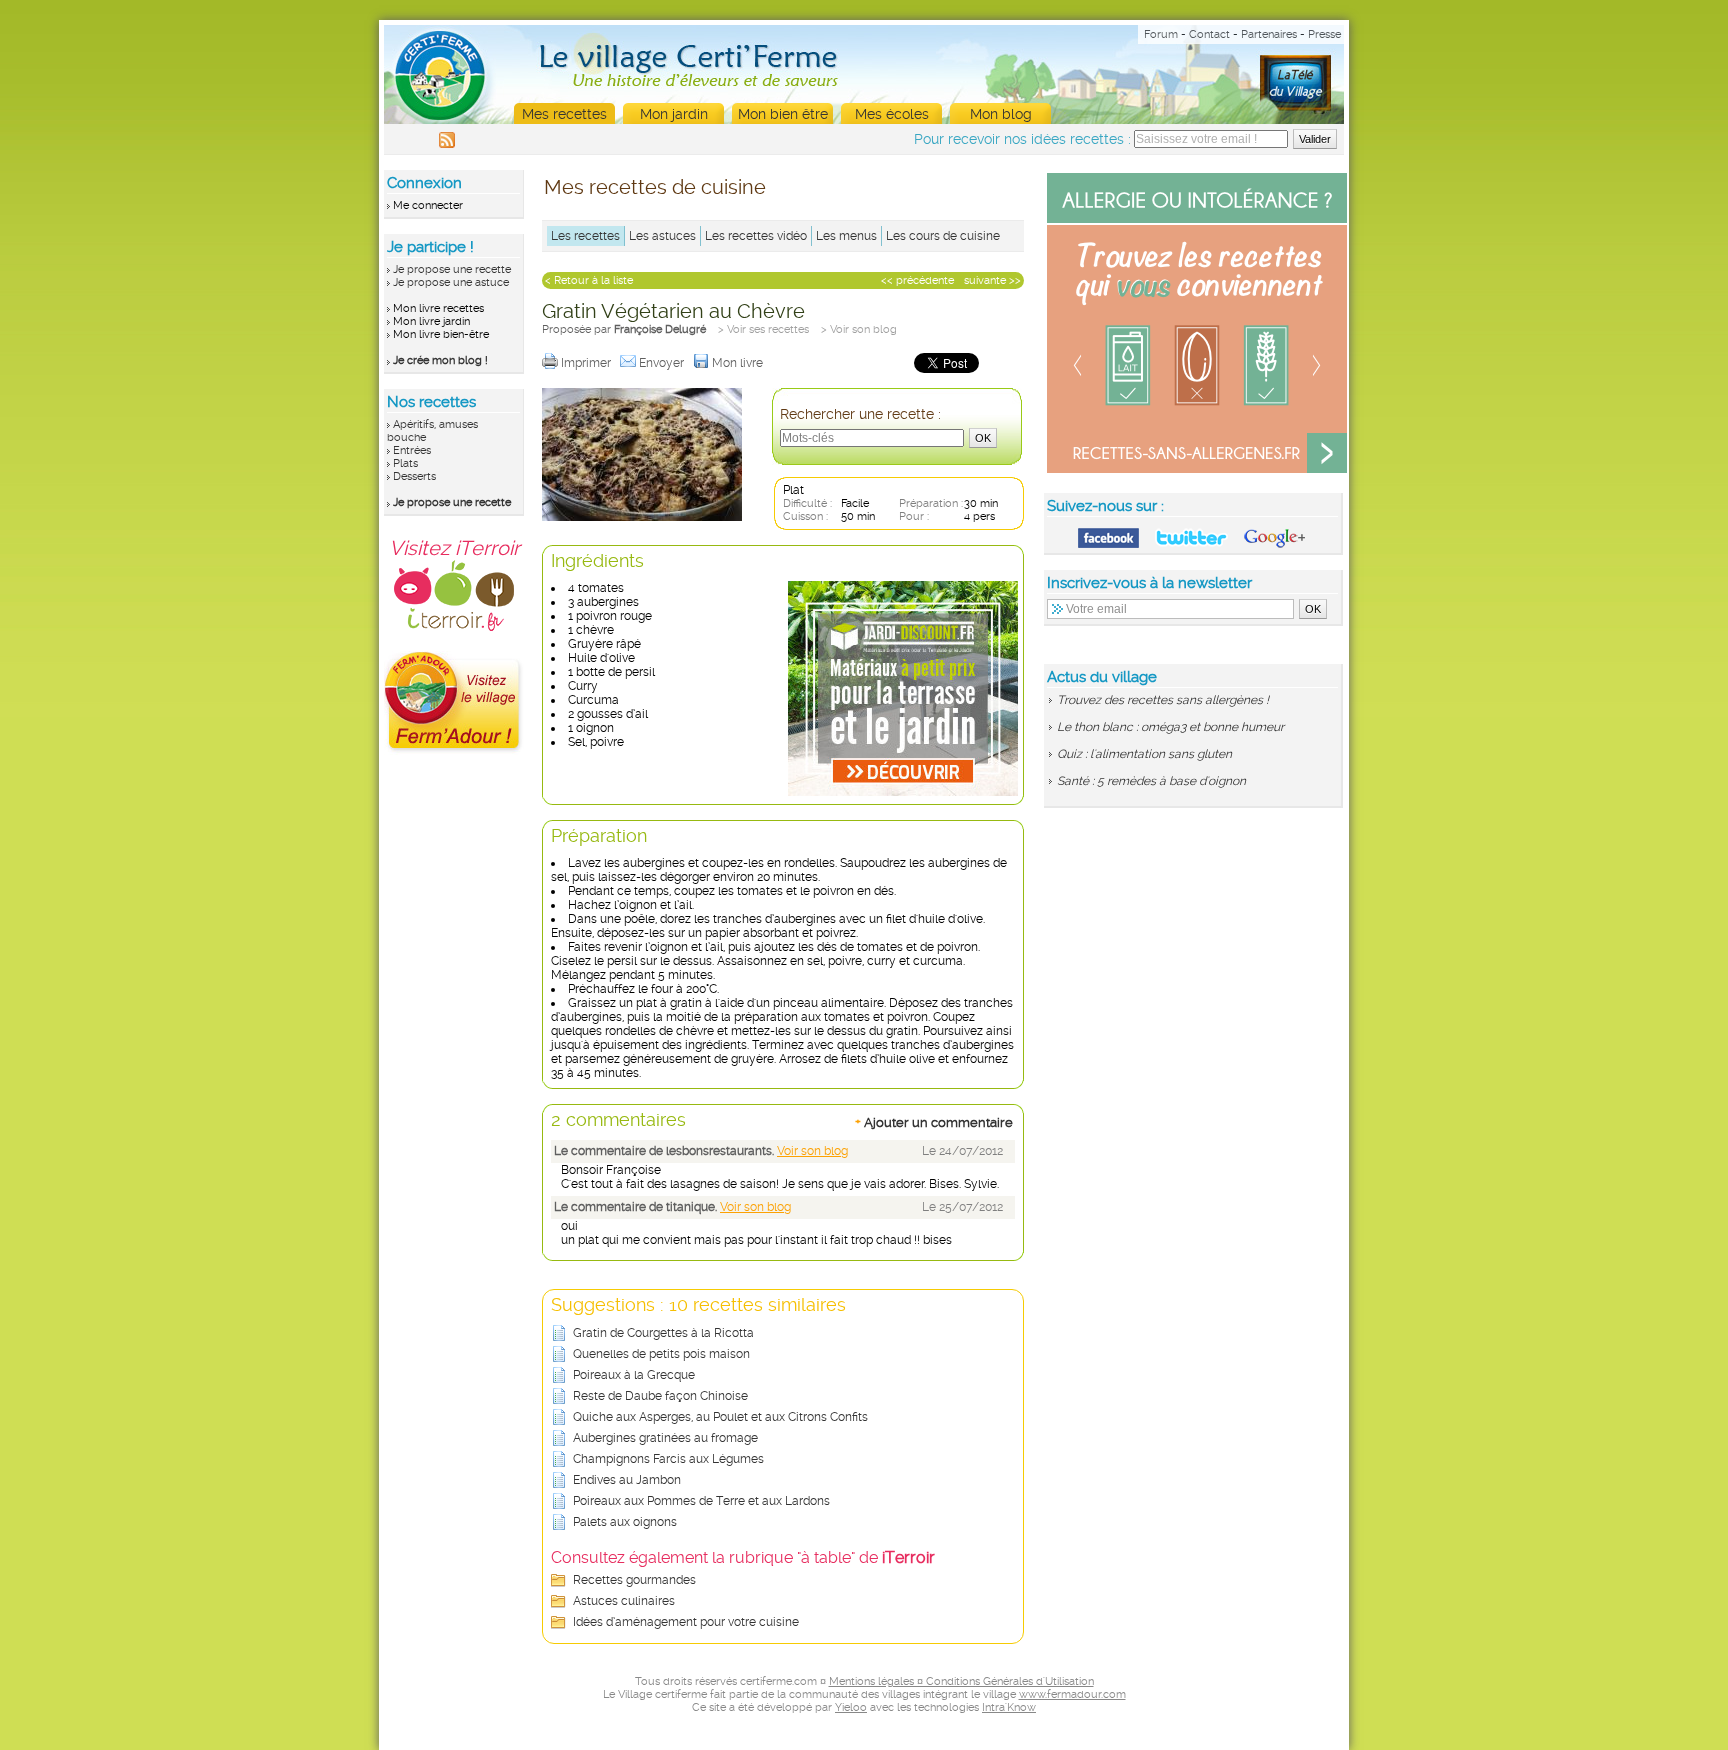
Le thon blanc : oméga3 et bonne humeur (1170, 727)
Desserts (414, 476)
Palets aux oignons (625, 1522)
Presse (1324, 34)
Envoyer (663, 363)
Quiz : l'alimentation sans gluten (1144, 754)
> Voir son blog (859, 329)
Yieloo (851, 1707)
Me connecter (428, 205)
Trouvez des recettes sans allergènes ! (1163, 700)
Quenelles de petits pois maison (661, 1354)
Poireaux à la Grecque (634, 1375)
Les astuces (662, 236)
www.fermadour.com (1072, 1694)
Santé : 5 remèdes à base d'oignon (1151, 781)
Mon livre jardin (431, 321)
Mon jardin (674, 114)
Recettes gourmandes (634, 1580)
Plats (405, 463)
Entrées (412, 450)
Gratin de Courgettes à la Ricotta (663, 1333)
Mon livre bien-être (441, 334)
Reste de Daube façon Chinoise (660, 1396)
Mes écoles (892, 114)
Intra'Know (1009, 1707)
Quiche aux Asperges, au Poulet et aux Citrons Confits (720, 1417)
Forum (1161, 34)
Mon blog (1001, 114)
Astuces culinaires (624, 1601)
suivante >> (992, 280)
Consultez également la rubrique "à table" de (743, 1557)
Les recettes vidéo (756, 236)
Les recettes (585, 236)
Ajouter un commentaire (934, 1122)
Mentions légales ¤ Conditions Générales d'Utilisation (961, 1681)
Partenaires (1269, 34)
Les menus (846, 236)
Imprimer (587, 363)
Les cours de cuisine (943, 236)
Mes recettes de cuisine (655, 187)
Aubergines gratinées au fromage (665, 1438)
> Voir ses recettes (763, 329)
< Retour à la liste (589, 280)
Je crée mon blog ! (440, 360)
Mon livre (739, 363)
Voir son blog (812, 1151)
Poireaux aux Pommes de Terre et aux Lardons (701, 1501)
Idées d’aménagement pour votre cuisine (686, 1622)
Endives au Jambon (627, 1480)
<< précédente (917, 280)
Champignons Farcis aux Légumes (668, 1459)
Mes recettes (564, 114)
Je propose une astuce (451, 282)
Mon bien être (783, 114)
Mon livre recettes (438, 308)
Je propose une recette (452, 269)
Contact (1209, 34)
